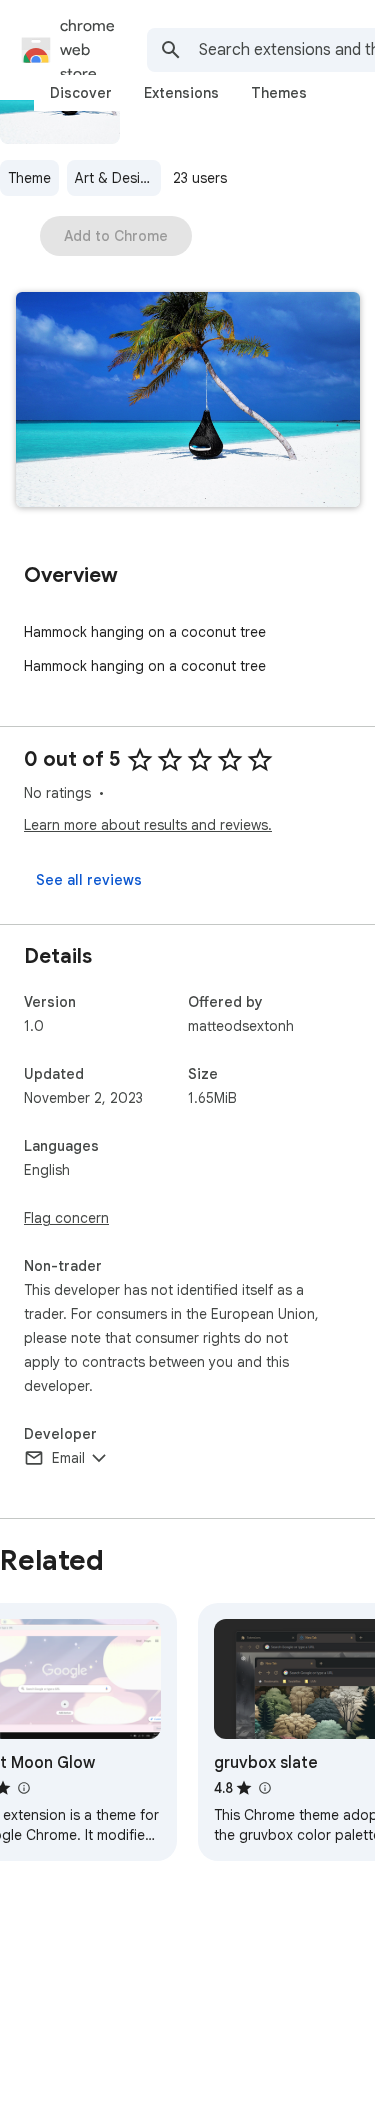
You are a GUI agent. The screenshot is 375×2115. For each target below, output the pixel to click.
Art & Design (116, 178)
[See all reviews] (89, 880)
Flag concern (66, 1218)
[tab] (81, 93)
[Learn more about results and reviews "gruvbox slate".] (264, 1788)
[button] (188, 401)
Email (68, 1458)
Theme (29, 178)
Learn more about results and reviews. (148, 825)
